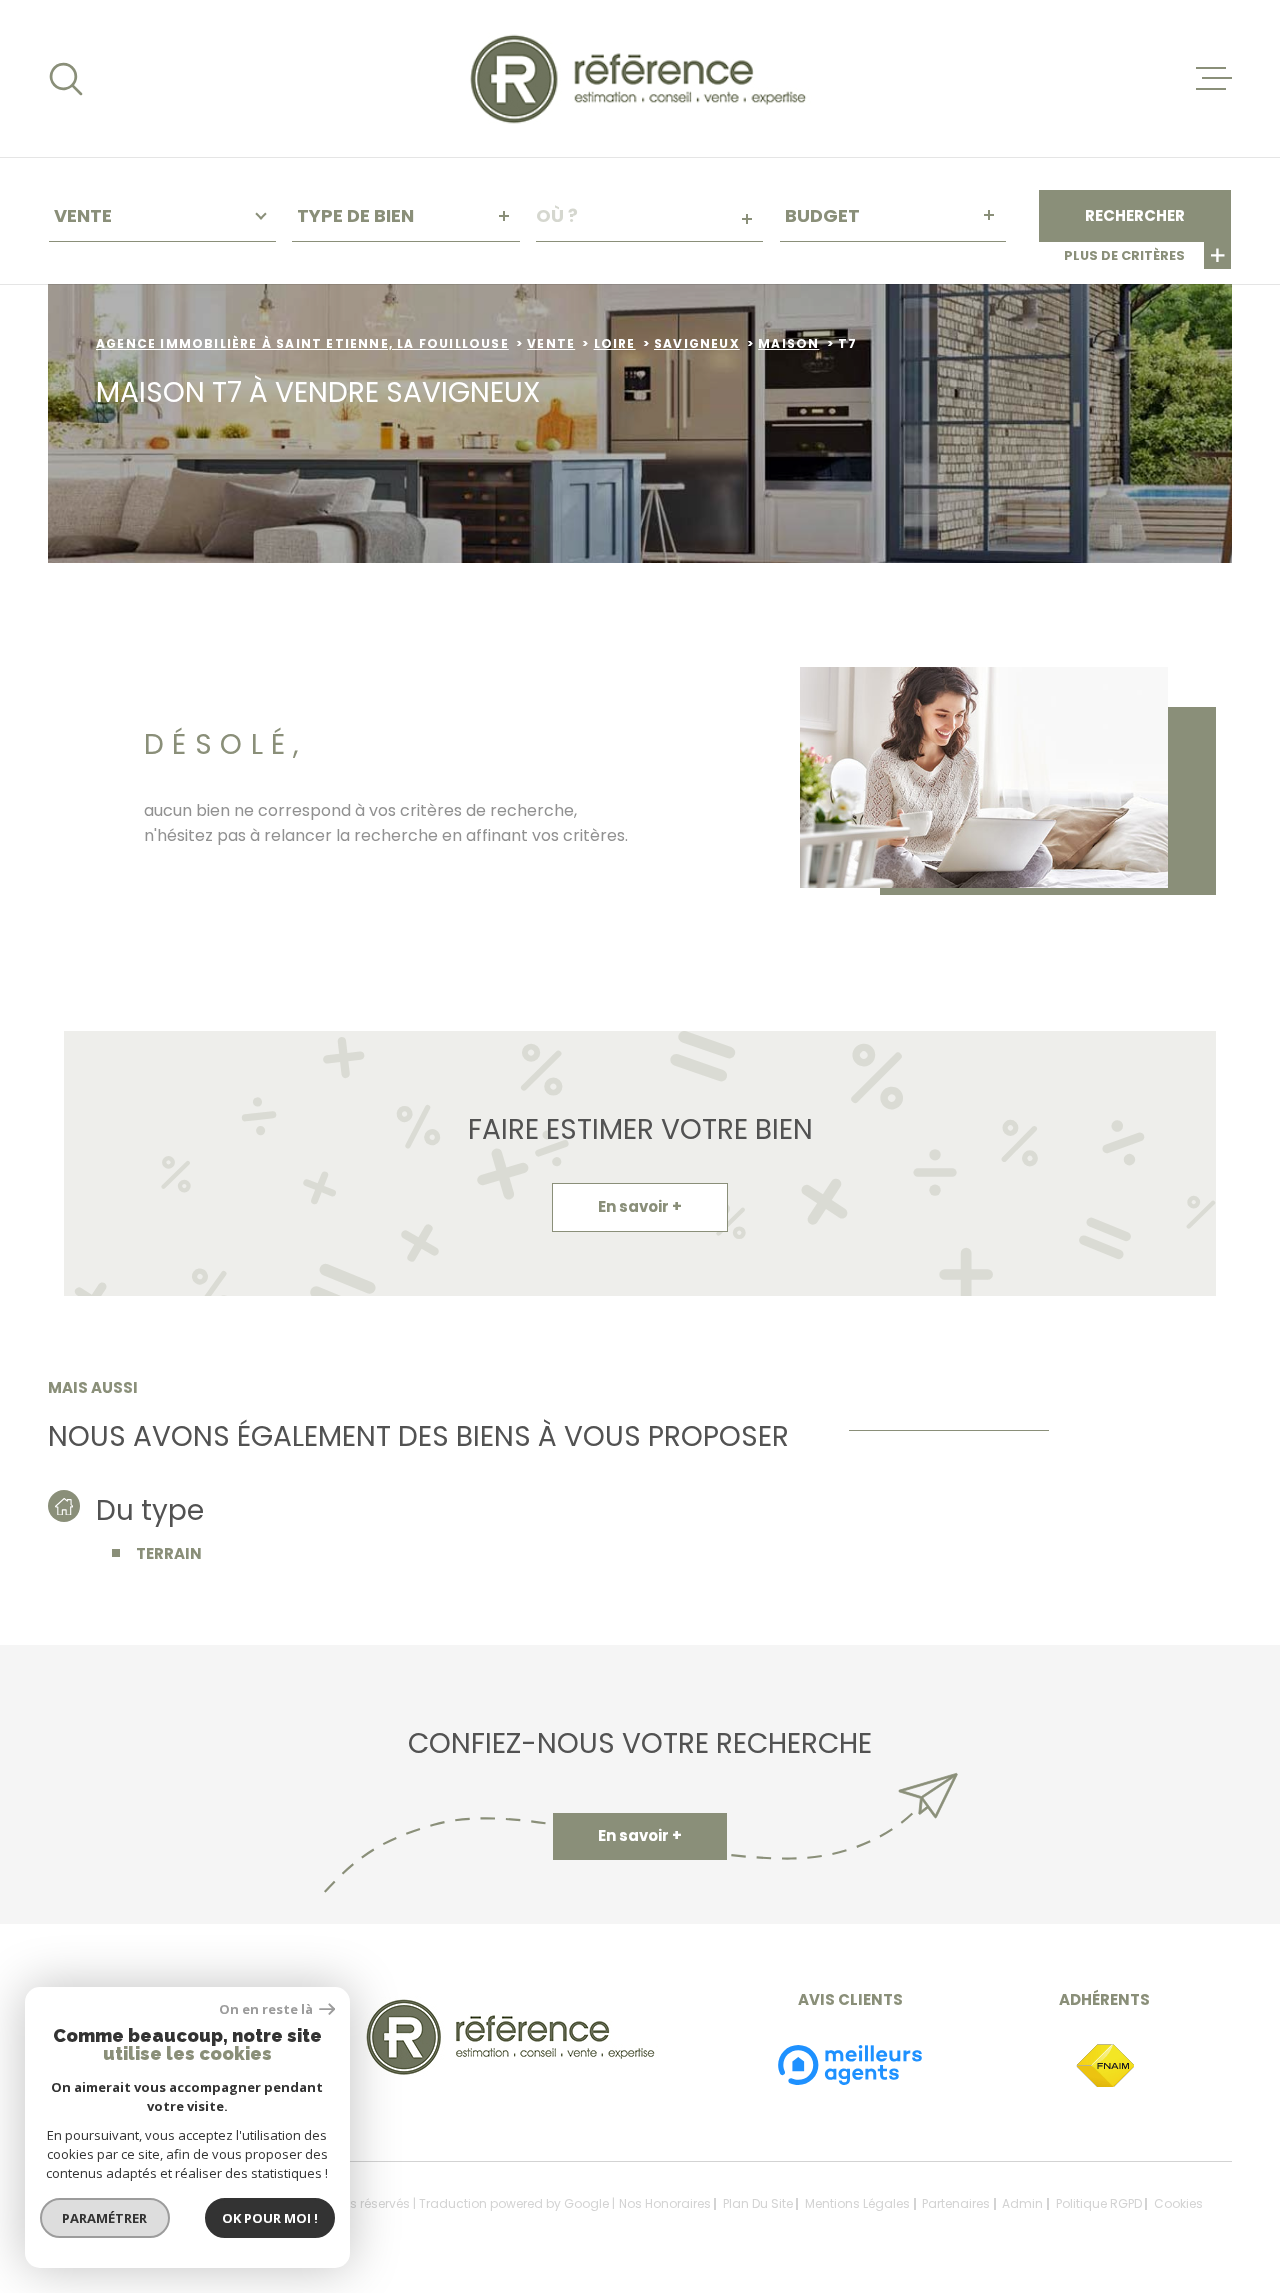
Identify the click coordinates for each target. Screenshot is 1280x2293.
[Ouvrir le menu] (1214, 79)
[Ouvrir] (66, 79)
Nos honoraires (665, 2203)
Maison (788, 343)
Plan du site (758, 2203)
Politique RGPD (1099, 2203)
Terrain (169, 1553)
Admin (1022, 2203)
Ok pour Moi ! (270, 2218)
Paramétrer (105, 2218)
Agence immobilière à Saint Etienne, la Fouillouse (302, 343)
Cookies (1178, 2204)
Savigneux (697, 343)
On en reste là (267, 2009)
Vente (551, 343)
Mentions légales (857, 2203)
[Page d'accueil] (640, 78)
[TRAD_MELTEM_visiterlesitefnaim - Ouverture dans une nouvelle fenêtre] (1105, 2066)
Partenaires (956, 2203)
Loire (615, 343)
